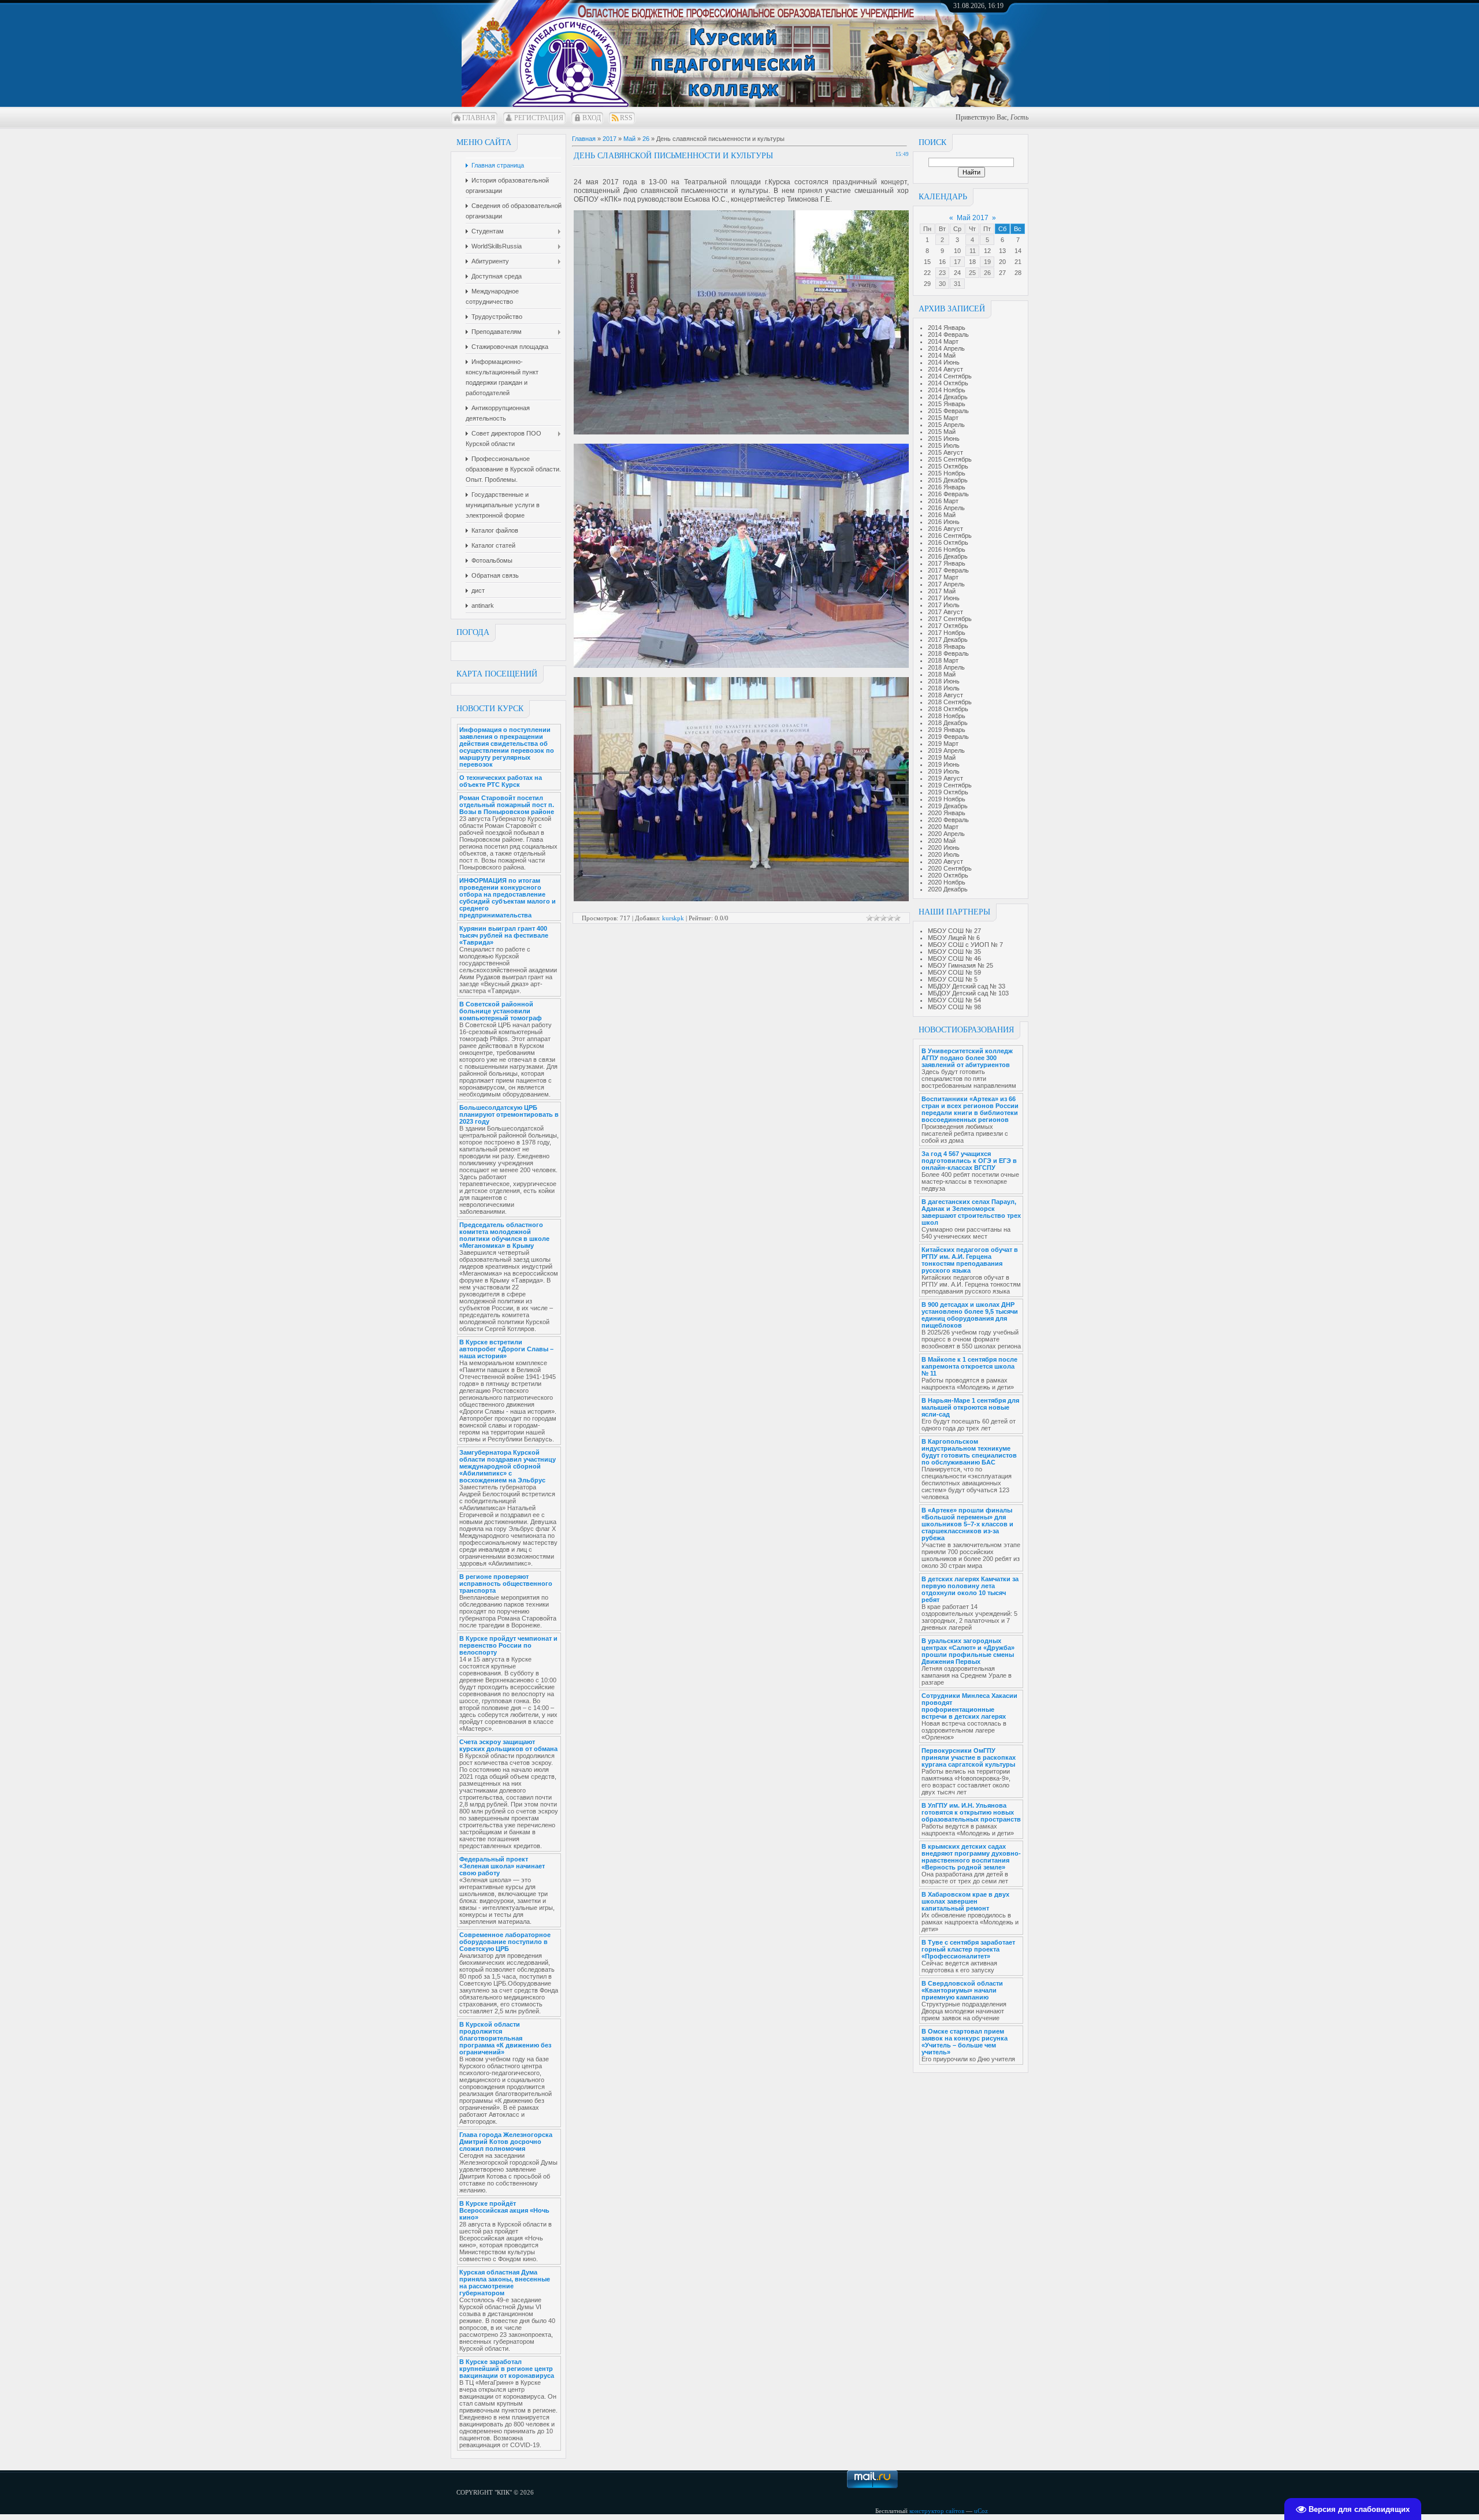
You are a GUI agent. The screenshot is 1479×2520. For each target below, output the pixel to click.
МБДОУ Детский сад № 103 (968, 993)
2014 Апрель (946, 348)
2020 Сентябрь (950, 868)
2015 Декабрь (948, 480)
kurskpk (673, 918)
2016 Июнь (944, 522)
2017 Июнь (944, 598)
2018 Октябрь (948, 709)
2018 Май (942, 674)
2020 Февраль (948, 820)
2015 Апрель (946, 425)
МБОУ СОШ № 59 (954, 972)
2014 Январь (947, 328)
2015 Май (942, 432)
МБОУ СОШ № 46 (954, 958)
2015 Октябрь (948, 466)
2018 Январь (947, 646)
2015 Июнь (944, 438)
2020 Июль (944, 854)
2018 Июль (944, 688)
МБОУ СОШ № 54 (954, 1000)
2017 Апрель (946, 584)
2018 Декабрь (948, 723)
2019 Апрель (946, 750)
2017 (610, 139)
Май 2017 (973, 218)
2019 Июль (944, 771)
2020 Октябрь (948, 875)
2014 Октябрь (948, 383)
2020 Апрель (946, 834)
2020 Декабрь (948, 889)
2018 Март (943, 660)
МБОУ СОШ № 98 (954, 1007)
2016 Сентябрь (950, 536)
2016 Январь (947, 487)
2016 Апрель (946, 508)
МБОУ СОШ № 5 (953, 979)
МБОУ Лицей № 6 (954, 938)
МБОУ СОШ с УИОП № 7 (965, 945)
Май (629, 139)
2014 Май (942, 355)
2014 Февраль (948, 334)
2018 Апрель (946, 667)
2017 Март (943, 577)
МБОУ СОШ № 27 (954, 931)
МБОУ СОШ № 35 (954, 951)
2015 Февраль (948, 411)
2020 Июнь (944, 848)
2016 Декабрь (948, 556)
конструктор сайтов (937, 2511)
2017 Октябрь (948, 626)
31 (957, 284)
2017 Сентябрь (950, 619)
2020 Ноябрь (947, 882)
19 (987, 262)
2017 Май (942, 591)
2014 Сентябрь (950, 376)
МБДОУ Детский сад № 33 (967, 986)
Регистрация (539, 118)
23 (942, 273)
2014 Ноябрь (947, 390)
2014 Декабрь (948, 397)
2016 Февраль (948, 494)
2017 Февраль (948, 570)
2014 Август (945, 369)
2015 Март (943, 418)
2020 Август (945, 861)
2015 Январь (947, 404)
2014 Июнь (944, 362)
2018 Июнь (944, 681)
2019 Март (943, 744)
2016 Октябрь (948, 542)
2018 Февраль (948, 653)
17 (957, 262)
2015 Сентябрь (950, 459)
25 (972, 273)
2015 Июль (944, 445)
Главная (479, 118)
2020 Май (942, 841)
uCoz (981, 2511)
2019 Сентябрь (950, 785)
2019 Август (945, 778)
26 (987, 273)
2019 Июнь (944, 764)
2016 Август (945, 529)
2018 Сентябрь (950, 702)
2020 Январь (947, 813)
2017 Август (945, 612)
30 (942, 284)
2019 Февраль (948, 737)
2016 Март (943, 501)
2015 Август (945, 452)
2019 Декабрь (948, 806)
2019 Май (942, 757)
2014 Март (943, 341)
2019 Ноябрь (947, 799)
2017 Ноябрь (947, 633)
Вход (592, 118)
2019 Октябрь (948, 792)
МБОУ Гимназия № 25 (960, 965)
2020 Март (943, 827)
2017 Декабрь (948, 640)
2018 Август (945, 695)
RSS (626, 118)
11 (973, 251)
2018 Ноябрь (947, 716)
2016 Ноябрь (947, 549)
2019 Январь (947, 730)
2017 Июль (944, 605)
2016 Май (942, 515)
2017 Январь (947, 563)
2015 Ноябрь (947, 473)
